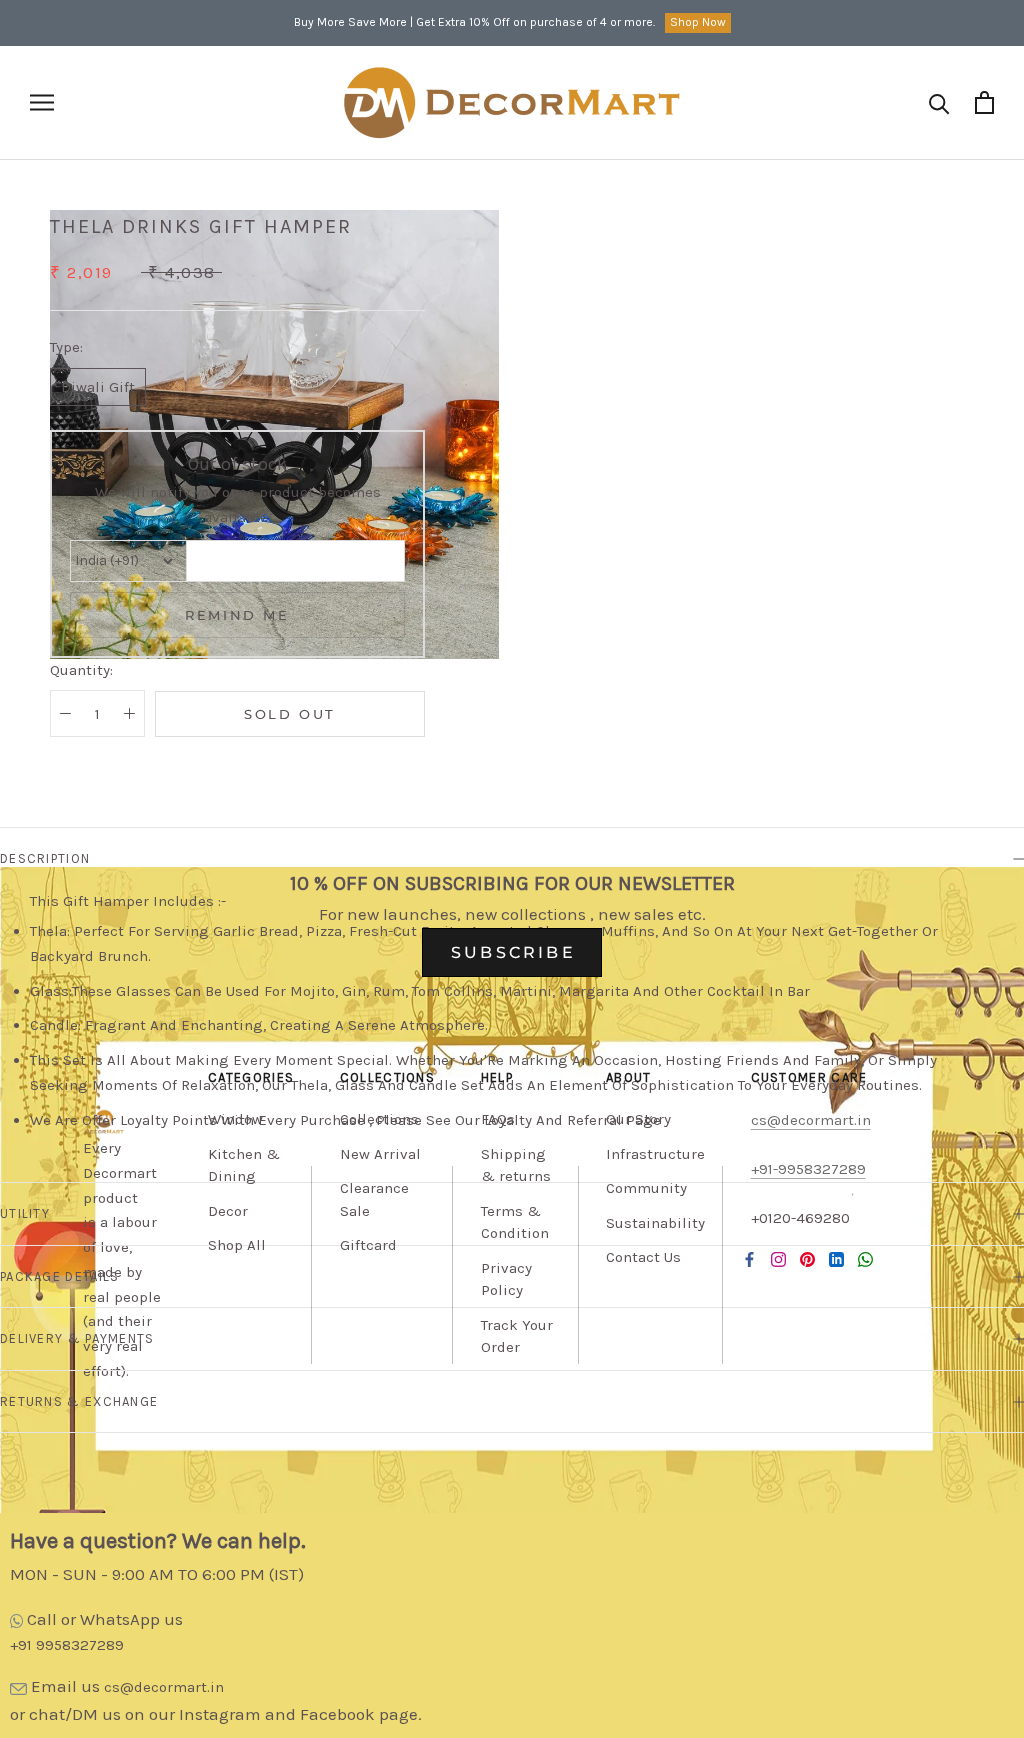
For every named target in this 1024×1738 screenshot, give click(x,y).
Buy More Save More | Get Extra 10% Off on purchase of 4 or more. (474, 22)
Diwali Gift (98, 387)
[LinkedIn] (836, 1259)
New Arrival (380, 1154)
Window (235, 1119)
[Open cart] (984, 102)
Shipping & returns (516, 1165)
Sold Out (290, 714)
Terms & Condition (515, 1222)
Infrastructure (655, 1154)
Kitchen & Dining (244, 1165)
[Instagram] (778, 1259)
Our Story (638, 1119)
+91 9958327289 (67, 1645)
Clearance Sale (374, 1199)
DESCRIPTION (45, 858)
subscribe (513, 952)
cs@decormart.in (164, 1687)
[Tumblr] (865, 1259)
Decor (228, 1211)
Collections (379, 1119)
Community (646, 1188)
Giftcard (368, 1245)
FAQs (498, 1119)
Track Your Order (517, 1336)
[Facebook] (749, 1259)
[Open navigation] (42, 102)
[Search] (939, 102)
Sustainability (655, 1223)
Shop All (237, 1245)
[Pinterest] (807, 1259)
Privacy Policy (506, 1279)
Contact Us (643, 1257)
